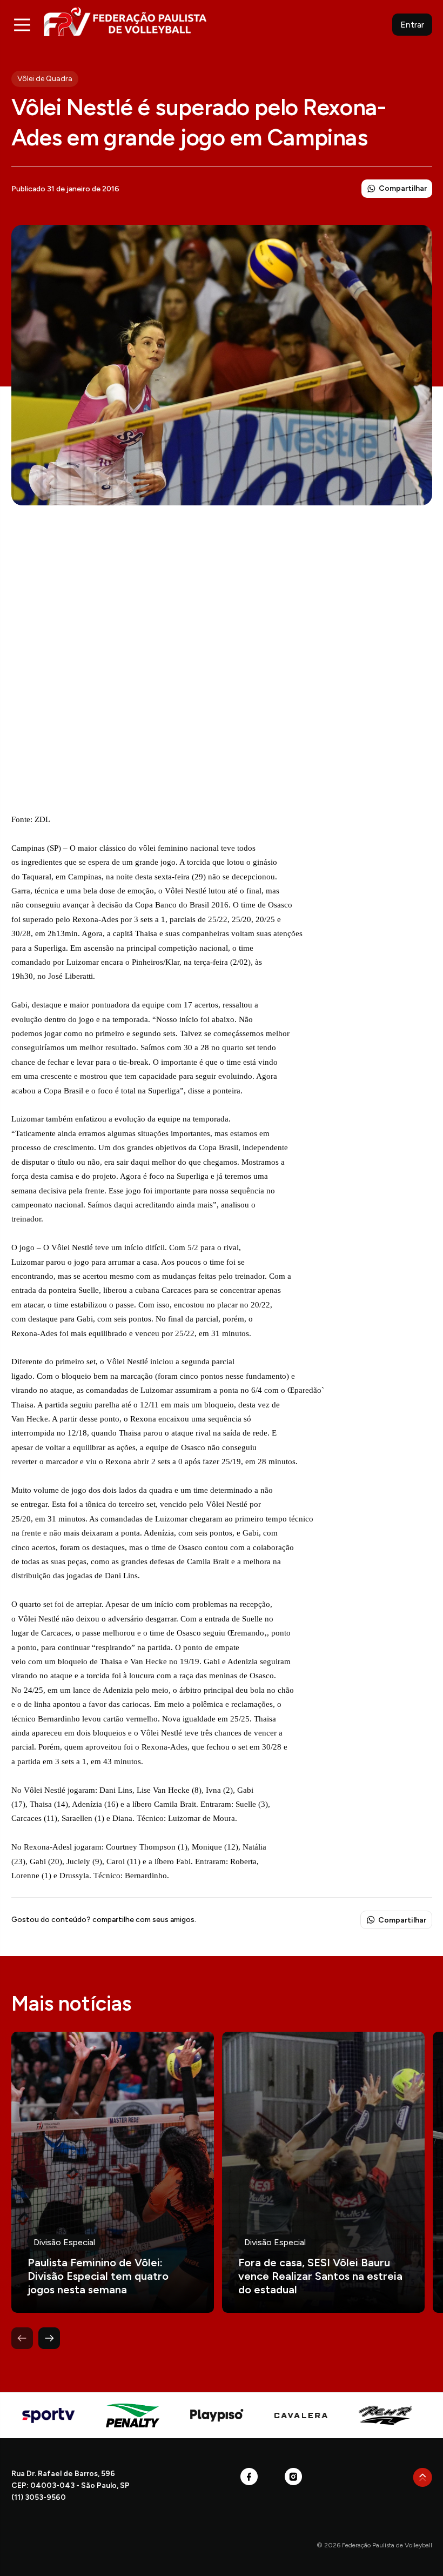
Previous (22, 2338)
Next (49, 2338)
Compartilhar (403, 188)
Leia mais (113, 2172)
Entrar (412, 25)
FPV (125, 21)
